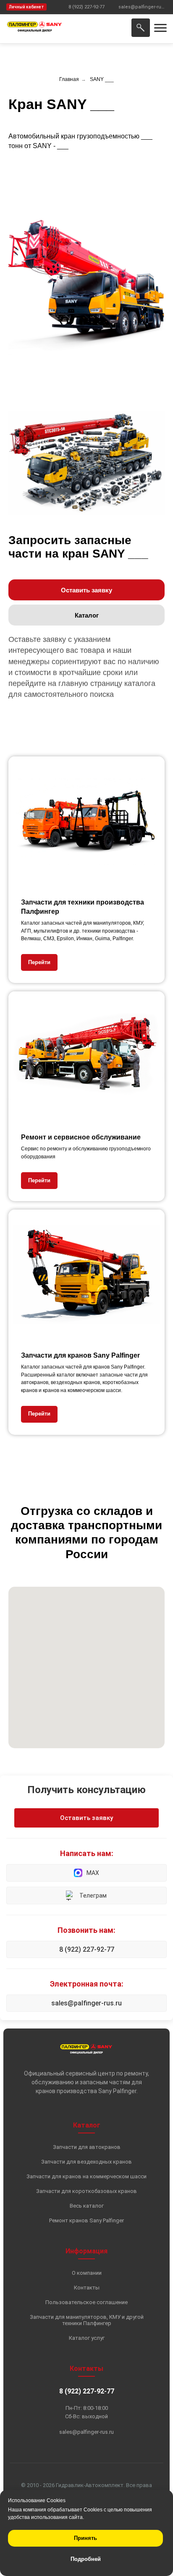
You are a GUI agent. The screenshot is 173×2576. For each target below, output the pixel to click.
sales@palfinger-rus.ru (86, 2003)
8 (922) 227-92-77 (87, 1949)
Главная (69, 79)
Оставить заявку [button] (86, 1818)
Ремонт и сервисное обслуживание (81, 1137)
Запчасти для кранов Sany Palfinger (80, 1355)
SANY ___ (102, 79)
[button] (86, 590)
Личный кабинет (26, 7)
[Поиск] (141, 28)
